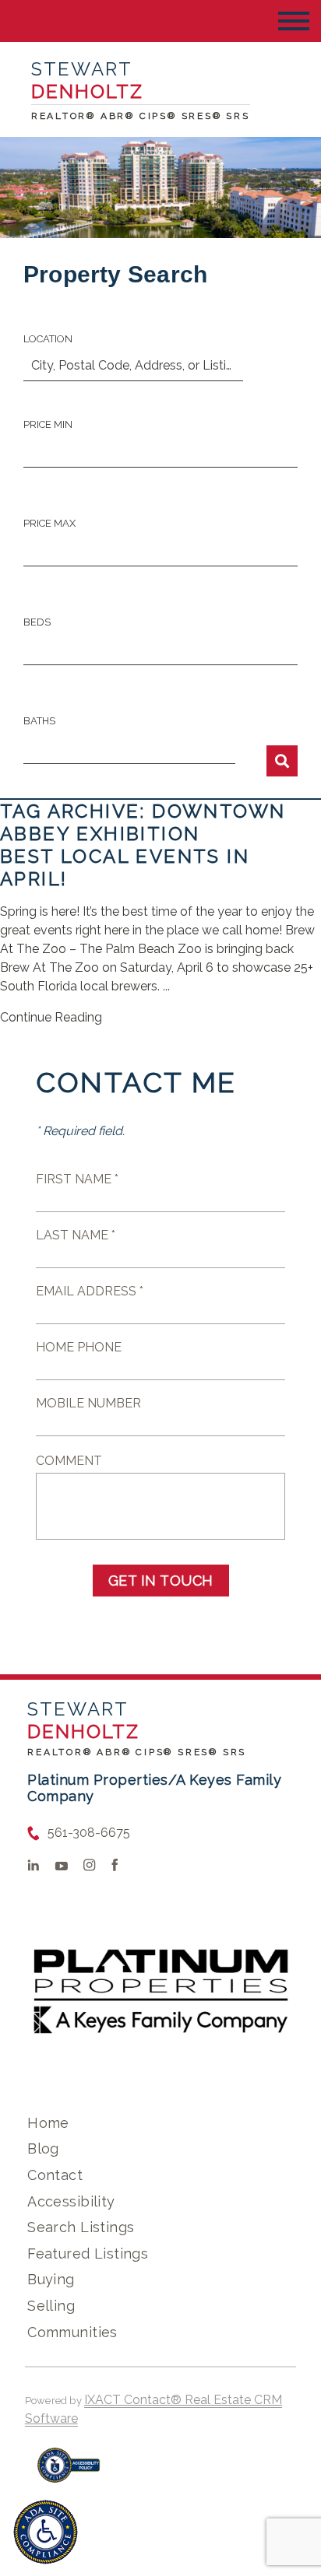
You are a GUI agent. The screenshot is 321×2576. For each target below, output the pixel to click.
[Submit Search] (282, 761)
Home (48, 2123)
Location (48, 339)
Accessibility (71, 2201)
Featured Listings (88, 2254)
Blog (43, 2148)
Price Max (49, 523)
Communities (72, 2332)
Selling (51, 2306)
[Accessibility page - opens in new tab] (69, 2473)
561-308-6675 (89, 1833)
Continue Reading (51, 1017)
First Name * (77, 1179)
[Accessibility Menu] (46, 2532)
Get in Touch (161, 1581)
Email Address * (90, 1291)
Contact (55, 2175)
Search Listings (81, 2227)
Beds (37, 622)
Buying (51, 2279)
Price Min (48, 424)
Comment (69, 1461)
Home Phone (79, 1347)
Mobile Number (88, 1403)
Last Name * (76, 1235)
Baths (39, 721)
